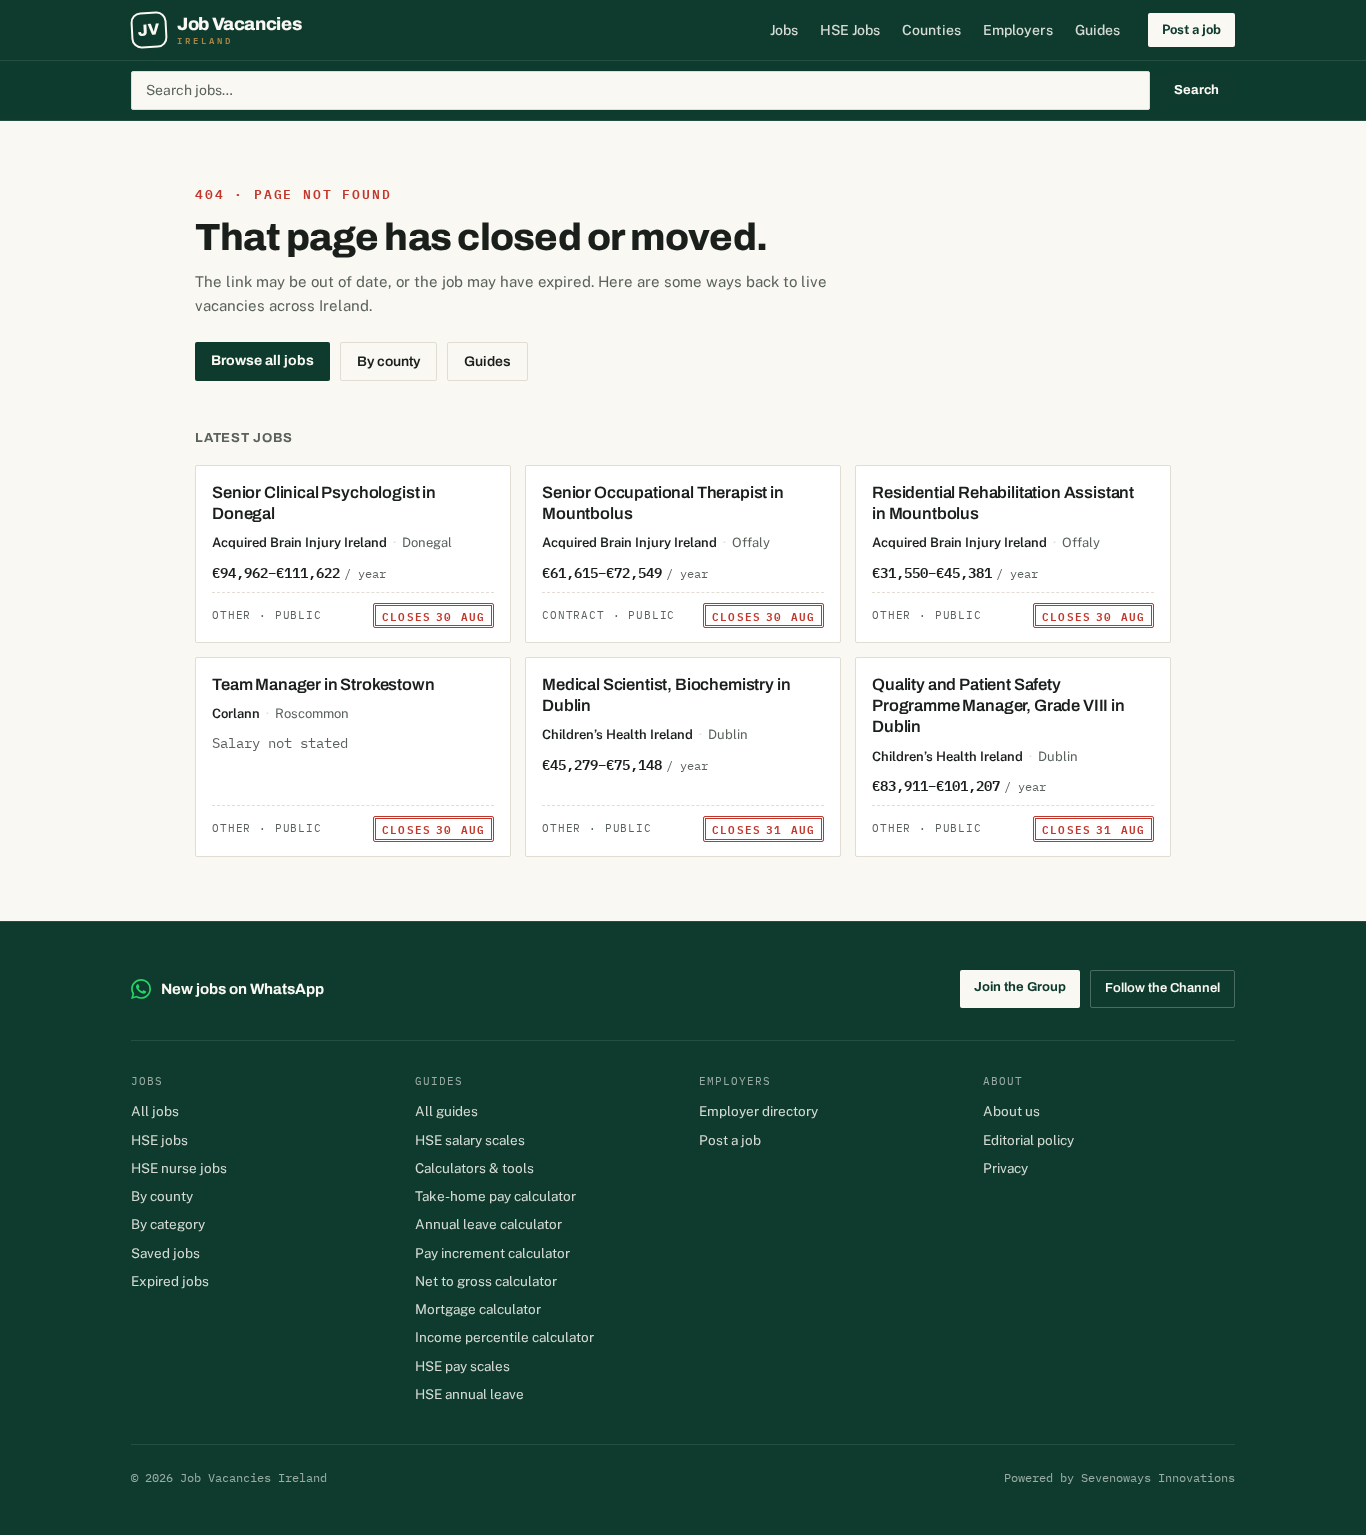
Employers (1018, 30)
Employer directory (758, 1111)
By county (388, 361)
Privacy (1005, 1168)
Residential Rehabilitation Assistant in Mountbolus (1003, 503)
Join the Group (1020, 987)
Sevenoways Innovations (1158, 1477)
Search (1196, 90)
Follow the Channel (1162, 988)
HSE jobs (159, 1140)
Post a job (1191, 29)
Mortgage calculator (478, 1309)
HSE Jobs (850, 30)
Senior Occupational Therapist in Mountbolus (663, 503)
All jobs (155, 1111)
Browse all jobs (262, 360)
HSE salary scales (470, 1140)
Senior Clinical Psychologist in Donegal (324, 503)
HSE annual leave (469, 1394)
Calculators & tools (474, 1168)
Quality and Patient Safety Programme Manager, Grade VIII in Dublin (998, 705)
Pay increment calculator (492, 1253)
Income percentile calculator (504, 1337)
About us (1011, 1111)
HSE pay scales (462, 1366)
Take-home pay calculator (495, 1196)
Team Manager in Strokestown (323, 684)
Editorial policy (1028, 1140)
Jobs (784, 30)
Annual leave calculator (488, 1224)
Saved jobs (165, 1253)
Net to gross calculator (486, 1281)
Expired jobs (170, 1281)
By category (168, 1224)
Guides (1097, 30)
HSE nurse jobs (179, 1168)
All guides (446, 1111)
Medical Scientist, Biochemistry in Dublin (666, 695)
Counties (931, 30)
